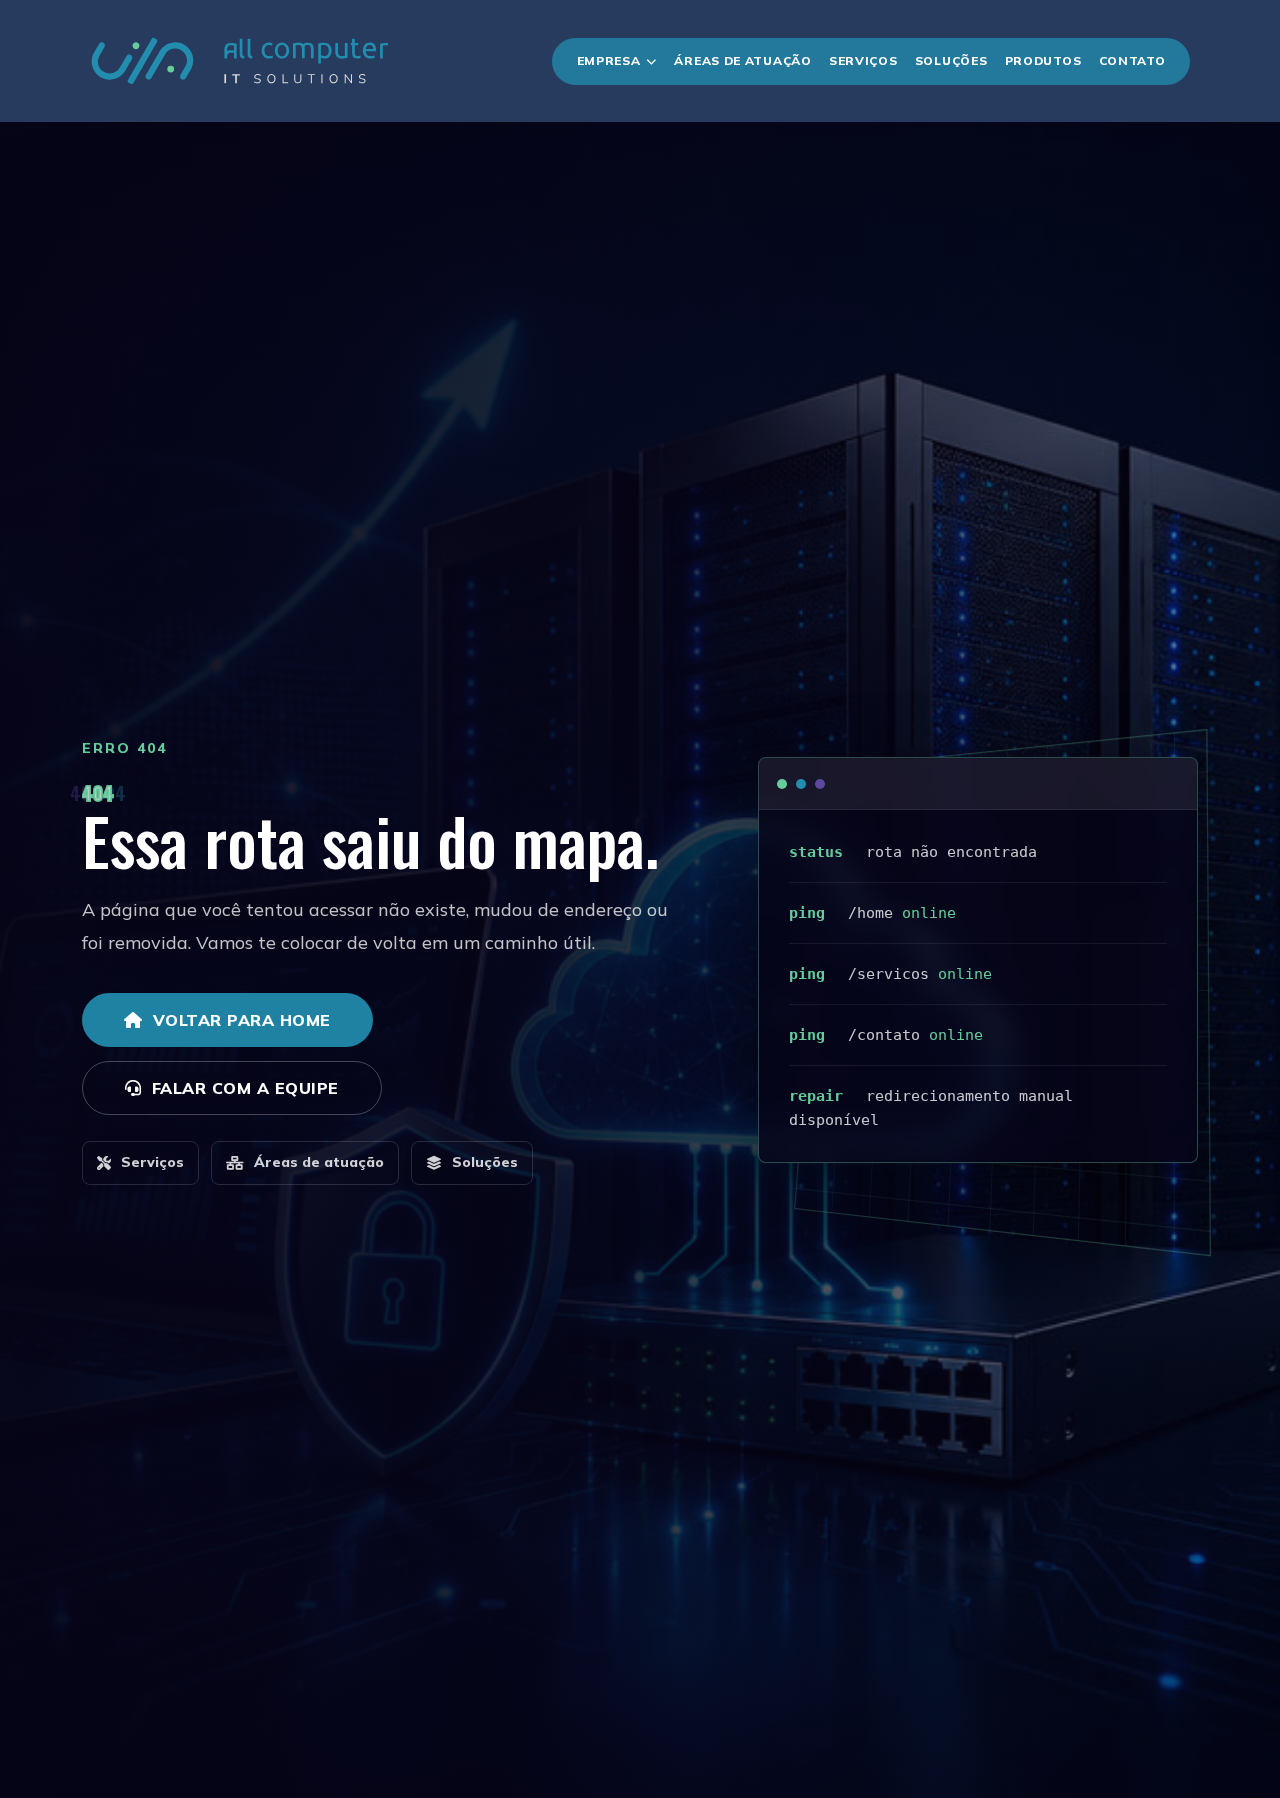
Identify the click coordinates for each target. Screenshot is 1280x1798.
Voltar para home (242, 1020)
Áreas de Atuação (742, 60)
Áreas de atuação (319, 1162)
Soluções (951, 60)
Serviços (863, 60)
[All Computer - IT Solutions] (240, 61)
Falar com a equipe (245, 1088)
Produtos (1043, 60)
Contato (1132, 60)
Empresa (609, 60)
